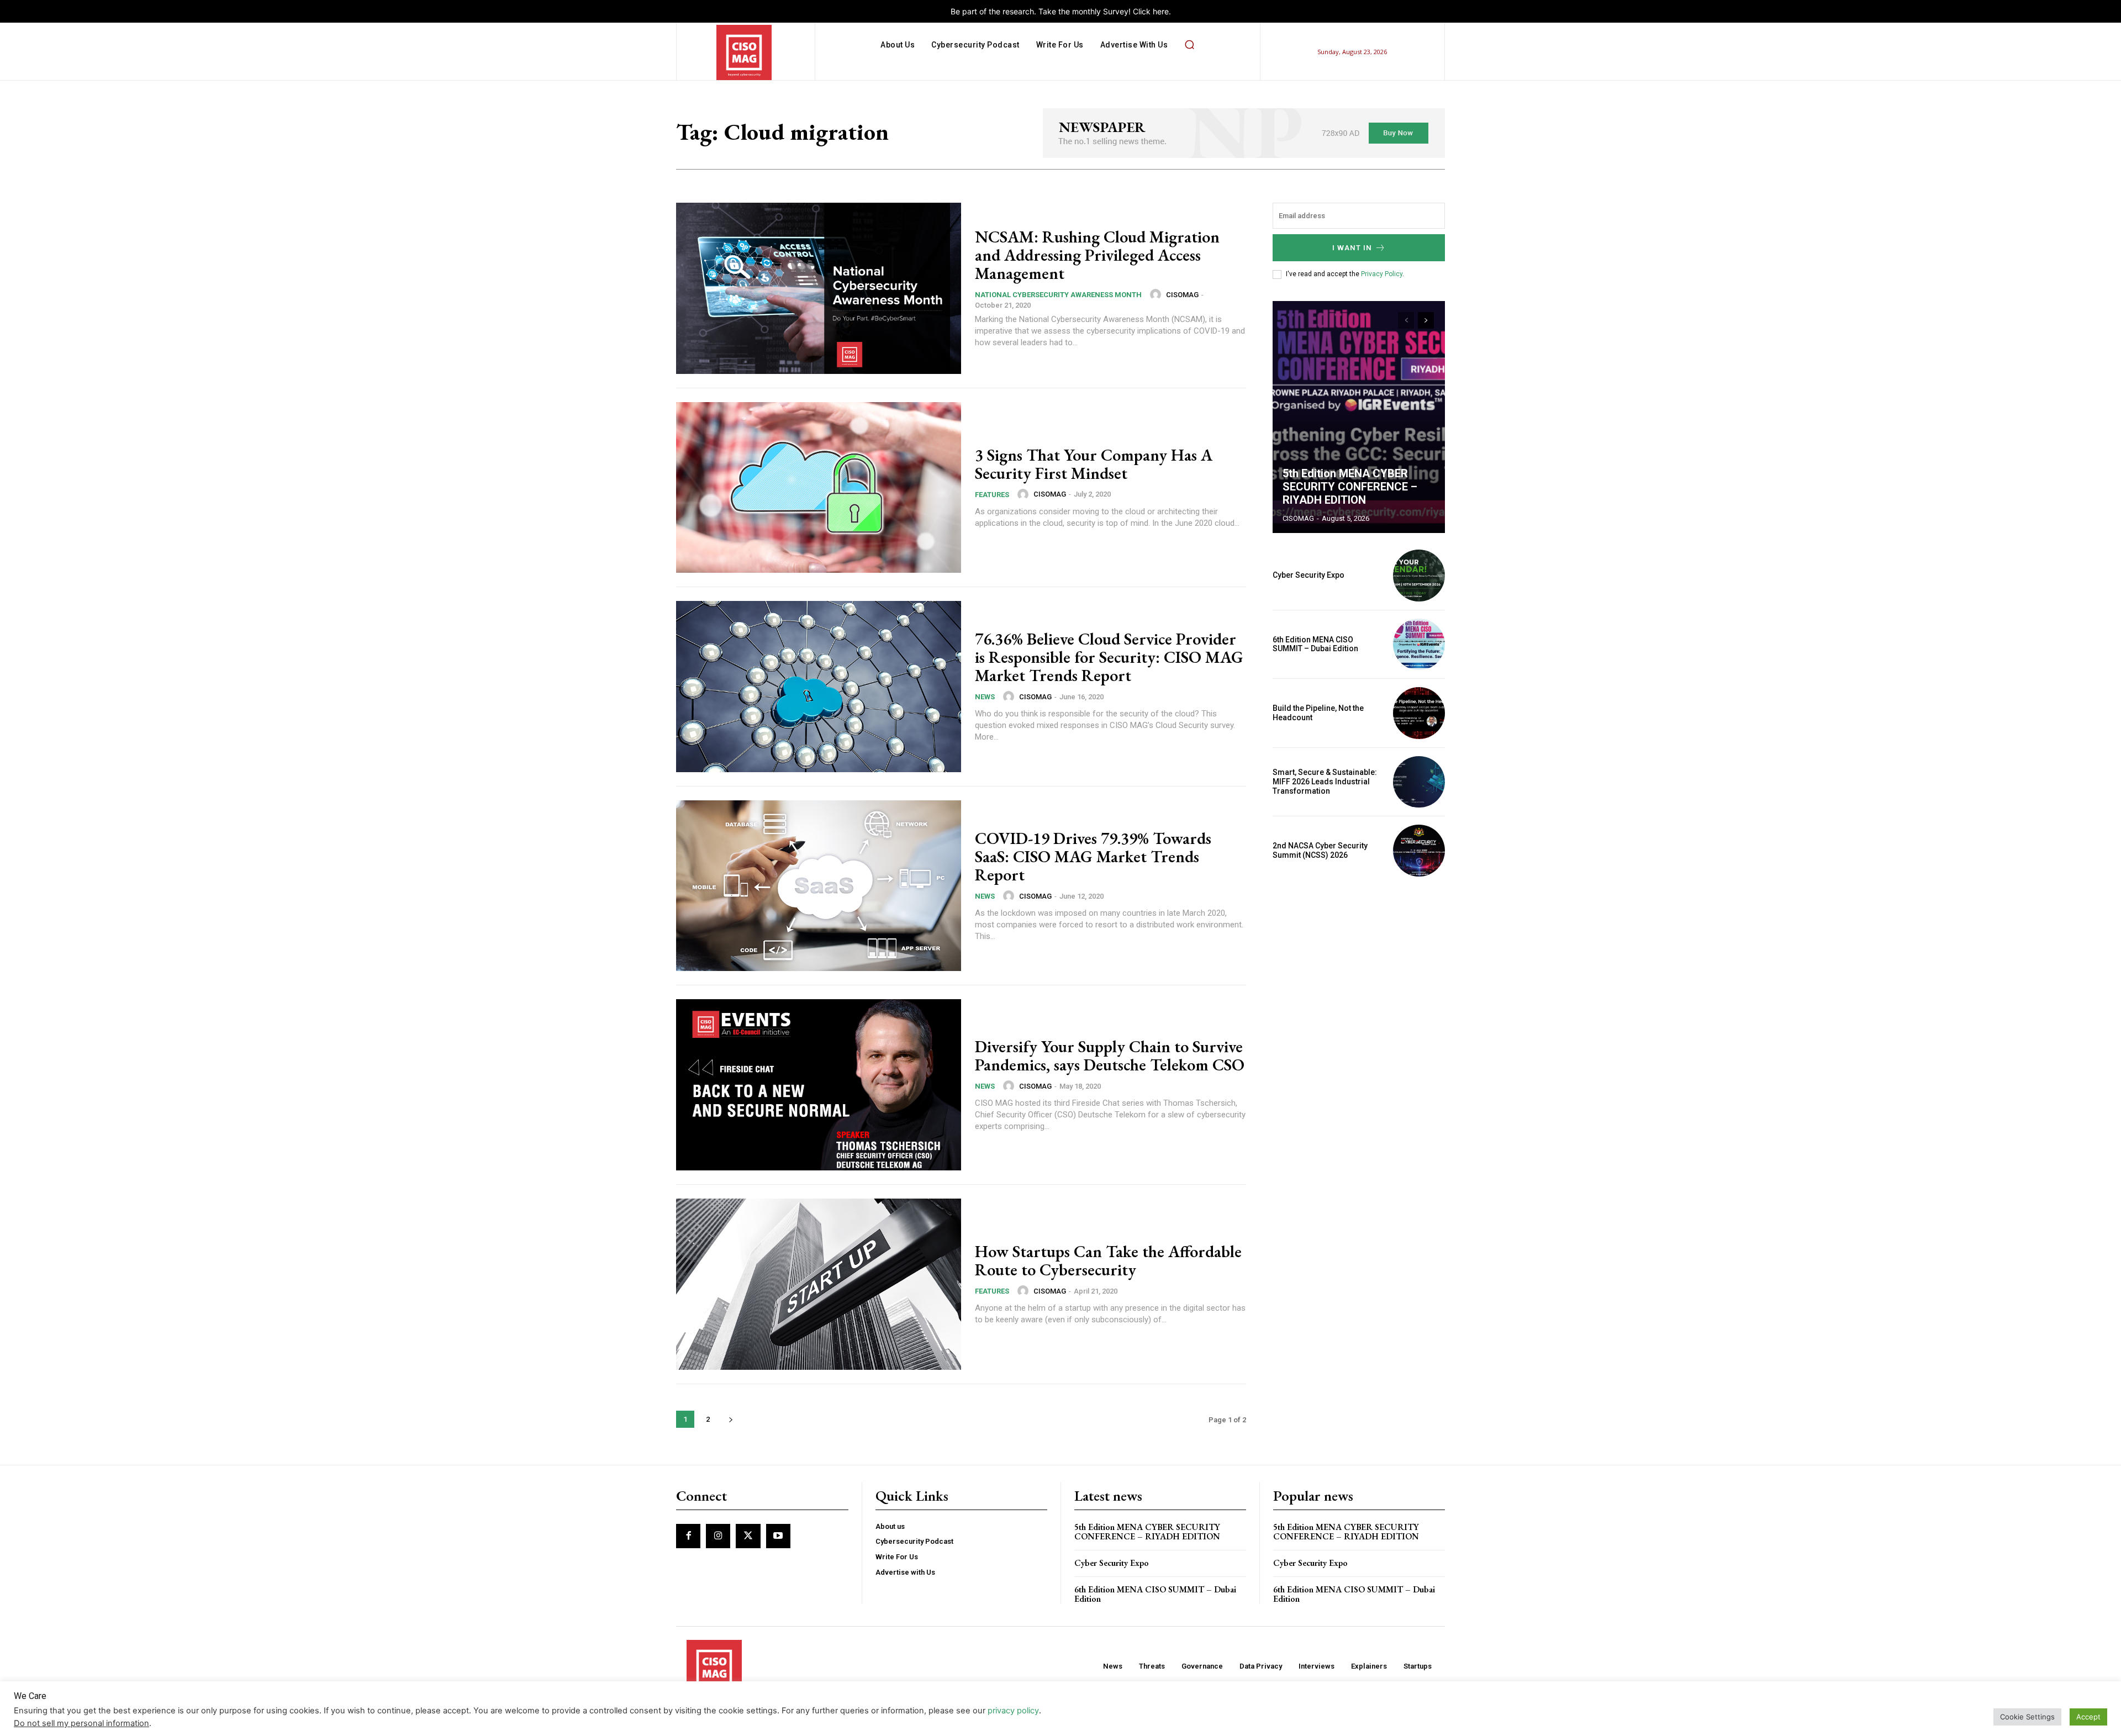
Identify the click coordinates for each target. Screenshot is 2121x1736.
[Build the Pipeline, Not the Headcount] (1419, 713)
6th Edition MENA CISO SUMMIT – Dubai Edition (1315, 644)
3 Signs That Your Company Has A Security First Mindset (1094, 464)
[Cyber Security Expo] (1419, 576)
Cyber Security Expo (1309, 575)
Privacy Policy (1382, 274)
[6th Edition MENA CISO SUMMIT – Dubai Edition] (1419, 645)
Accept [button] (2088, 1717)
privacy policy (1013, 1711)
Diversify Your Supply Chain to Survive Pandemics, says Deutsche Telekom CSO (1110, 1056)
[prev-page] (1406, 320)
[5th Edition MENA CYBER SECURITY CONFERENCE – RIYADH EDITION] (1359, 417)
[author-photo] (1157, 294)
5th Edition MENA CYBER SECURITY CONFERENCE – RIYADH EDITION (1350, 487)
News (985, 697)
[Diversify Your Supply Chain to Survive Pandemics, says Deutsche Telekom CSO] (819, 1085)
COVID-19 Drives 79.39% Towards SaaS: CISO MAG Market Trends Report (1093, 856)
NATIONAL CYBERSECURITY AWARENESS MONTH (1058, 295)
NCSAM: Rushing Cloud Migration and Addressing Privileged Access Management (1097, 255)
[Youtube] (778, 1536)
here (1161, 11)
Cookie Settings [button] (2027, 1717)
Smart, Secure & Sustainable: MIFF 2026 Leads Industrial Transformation (1325, 782)
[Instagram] (718, 1536)
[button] (1189, 45)
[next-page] (730, 1419)
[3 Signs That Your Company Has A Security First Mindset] (819, 488)
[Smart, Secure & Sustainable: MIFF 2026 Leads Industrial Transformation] (1419, 782)
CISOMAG (1182, 295)
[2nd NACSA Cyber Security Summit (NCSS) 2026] (1419, 851)
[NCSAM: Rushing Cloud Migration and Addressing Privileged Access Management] (819, 288)
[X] (748, 1536)
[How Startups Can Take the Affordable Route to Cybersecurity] (819, 1284)
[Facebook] (688, 1536)
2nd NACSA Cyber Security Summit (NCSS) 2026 (1320, 850)
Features (992, 495)
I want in (1352, 248)
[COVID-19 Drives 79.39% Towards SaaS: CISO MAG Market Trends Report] (819, 886)
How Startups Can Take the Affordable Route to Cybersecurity (1108, 1260)
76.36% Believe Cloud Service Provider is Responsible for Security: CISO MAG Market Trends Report (1109, 657)
